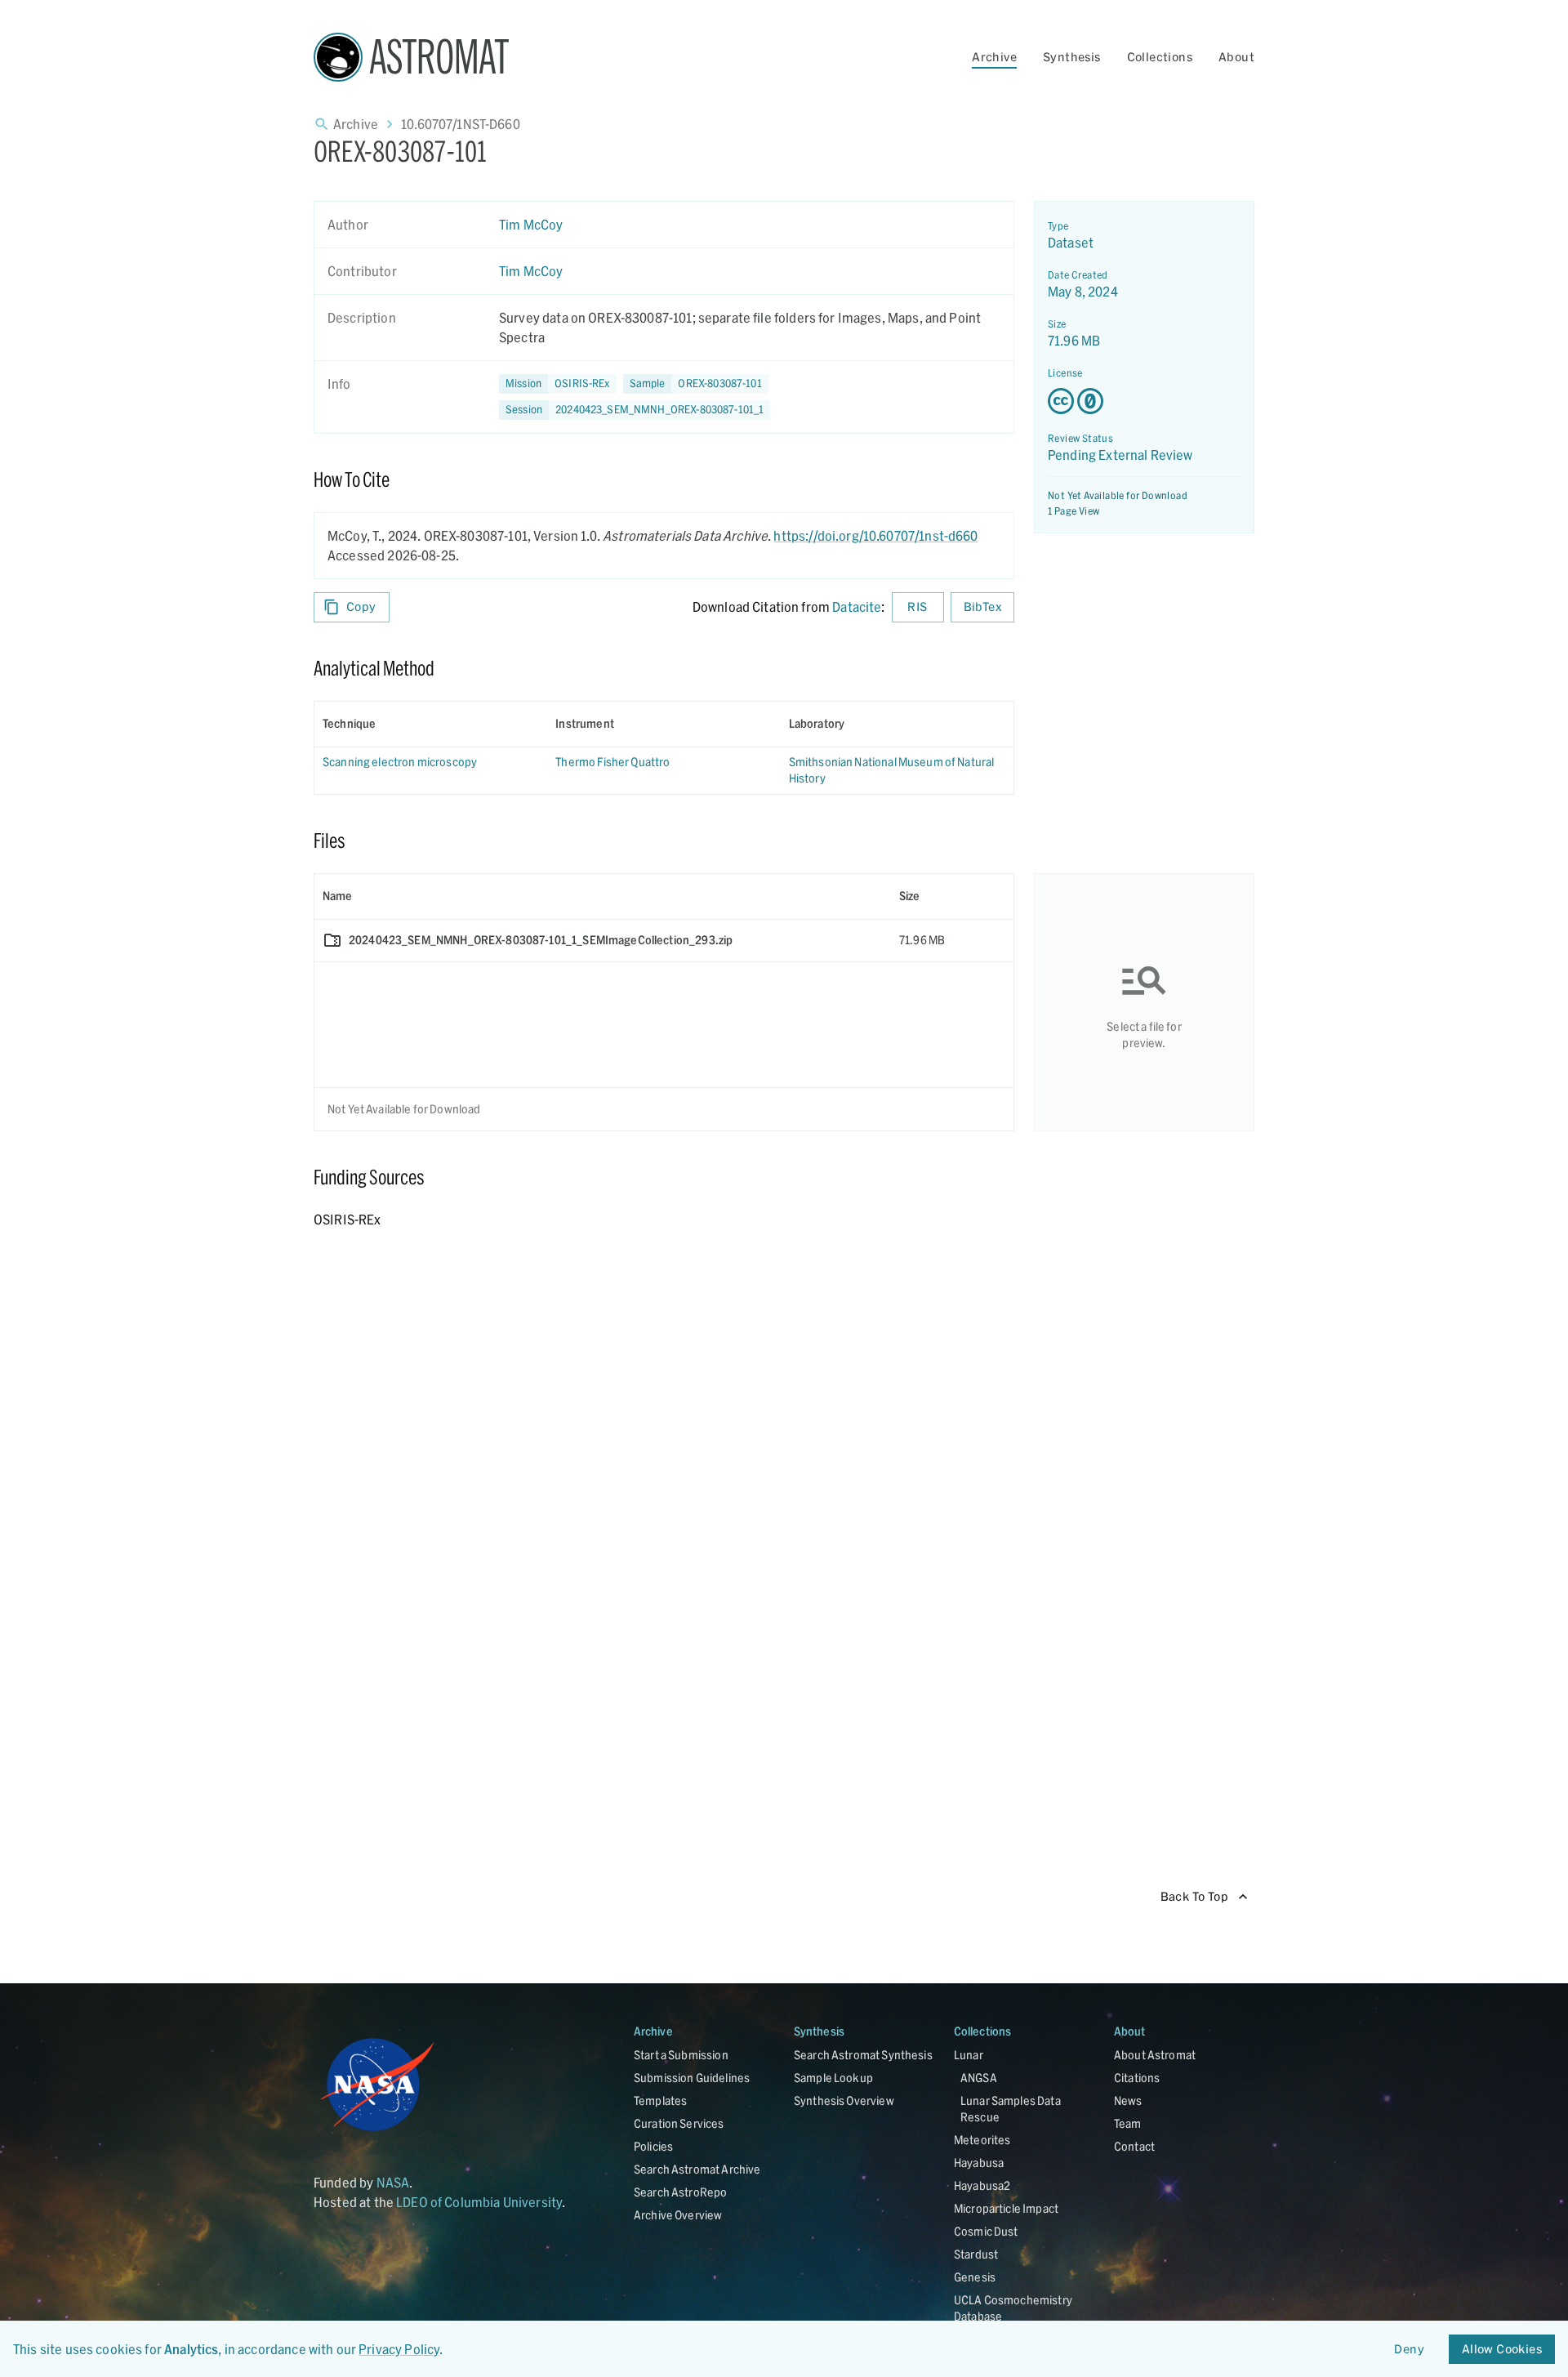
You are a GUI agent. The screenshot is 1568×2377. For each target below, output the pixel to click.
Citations (1137, 2078)
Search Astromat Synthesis (863, 2055)
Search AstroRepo (680, 2192)
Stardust (976, 2254)
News (1128, 2101)
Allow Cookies (1502, 2349)
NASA (393, 2182)
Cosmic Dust (986, 2231)
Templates (660, 2101)
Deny (1409, 2349)
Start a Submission (681, 2055)
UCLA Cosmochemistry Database (1013, 2308)
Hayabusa (979, 2163)
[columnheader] (431, 724)
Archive (994, 57)
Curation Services (679, 2123)
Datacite (857, 607)
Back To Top (1194, 1896)
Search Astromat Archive (697, 2169)
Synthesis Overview (844, 2101)
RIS (917, 607)
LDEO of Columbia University (479, 2202)
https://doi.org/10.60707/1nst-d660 (875, 535)
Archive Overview (678, 2215)
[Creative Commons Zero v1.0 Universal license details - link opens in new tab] (1144, 401)
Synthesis (1072, 57)
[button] (696, 384)
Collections (1160, 57)
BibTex (982, 607)
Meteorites (982, 2140)
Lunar (969, 2055)
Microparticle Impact (1006, 2208)
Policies (653, 2146)
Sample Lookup (833, 2078)
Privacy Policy (399, 2349)
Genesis (975, 2277)
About (1236, 57)
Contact (1134, 2146)
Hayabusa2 (982, 2185)
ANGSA (979, 2078)
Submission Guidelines (692, 2078)
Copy (361, 607)
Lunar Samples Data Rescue (1011, 2109)
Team (1128, 2123)
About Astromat (1155, 2055)
